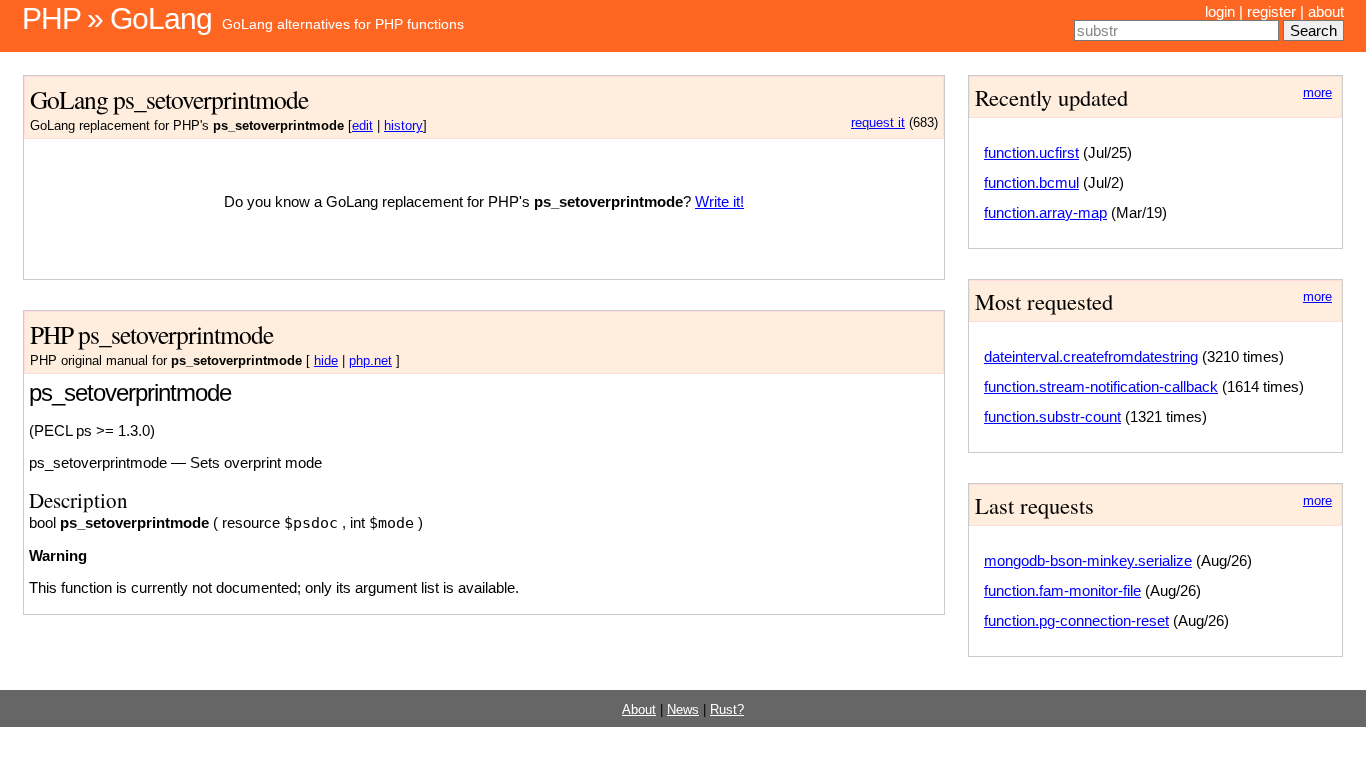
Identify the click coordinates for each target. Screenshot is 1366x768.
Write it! (719, 201)
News (683, 710)
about (1326, 11)
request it (878, 123)
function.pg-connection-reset (1076, 620)
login (1220, 11)
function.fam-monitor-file (1062, 590)
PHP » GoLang (117, 18)
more (1317, 93)
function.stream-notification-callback (1101, 386)
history (403, 126)
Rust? (727, 710)
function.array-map (1045, 212)
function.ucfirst (1031, 152)
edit (362, 126)
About (639, 710)
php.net (370, 361)
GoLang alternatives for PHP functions (343, 24)
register (1271, 11)
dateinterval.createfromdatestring (1091, 356)
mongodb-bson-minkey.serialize (1088, 560)
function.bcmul (1031, 182)
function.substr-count (1052, 416)
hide (326, 361)
